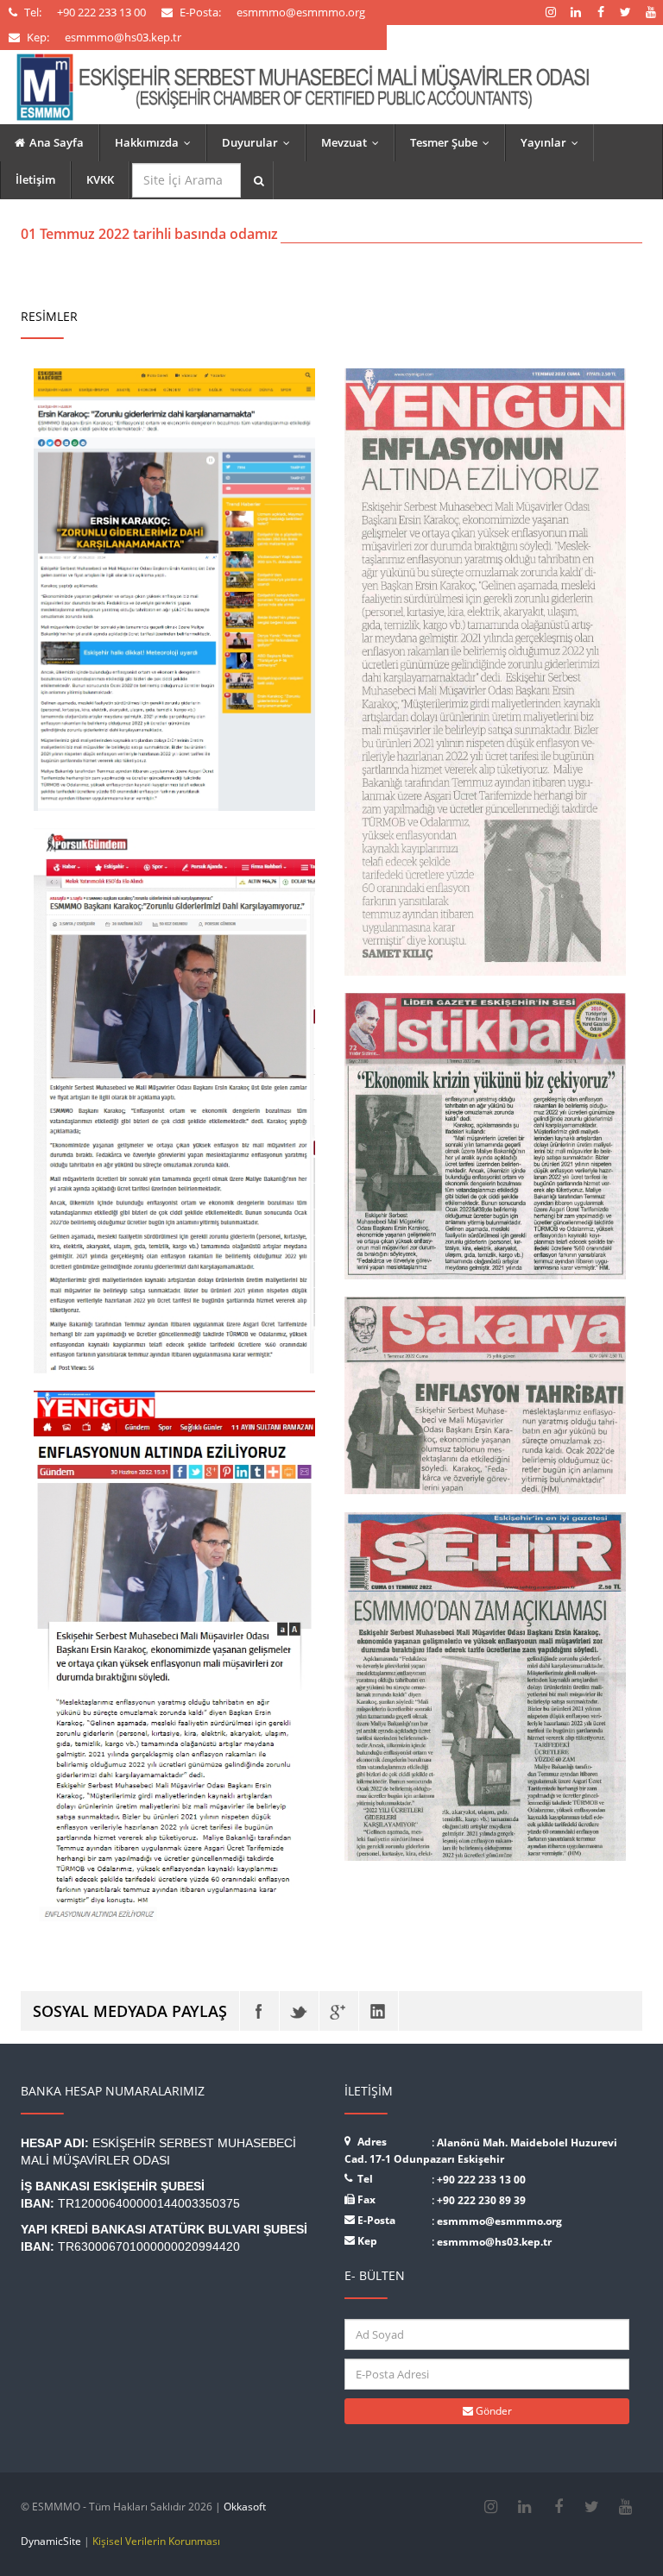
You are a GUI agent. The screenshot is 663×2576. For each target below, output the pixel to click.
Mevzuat (354, 142)
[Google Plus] (339, 2011)
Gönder (493, 2411)
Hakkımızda (157, 142)
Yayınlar (553, 142)
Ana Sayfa (57, 142)
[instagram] (491, 2507)
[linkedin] (524, 2507)
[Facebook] (259, 2011)
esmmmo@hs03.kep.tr (494, 2242)
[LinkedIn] (379, 2011)
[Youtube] (625, 2507)
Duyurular (260, 142)
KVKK (100, 179)
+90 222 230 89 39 (481, 2200)
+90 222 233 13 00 (481, 2180)
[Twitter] (299, 2011)
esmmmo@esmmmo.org (499, 2221)
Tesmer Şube (454, 142)
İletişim (35, 179)
